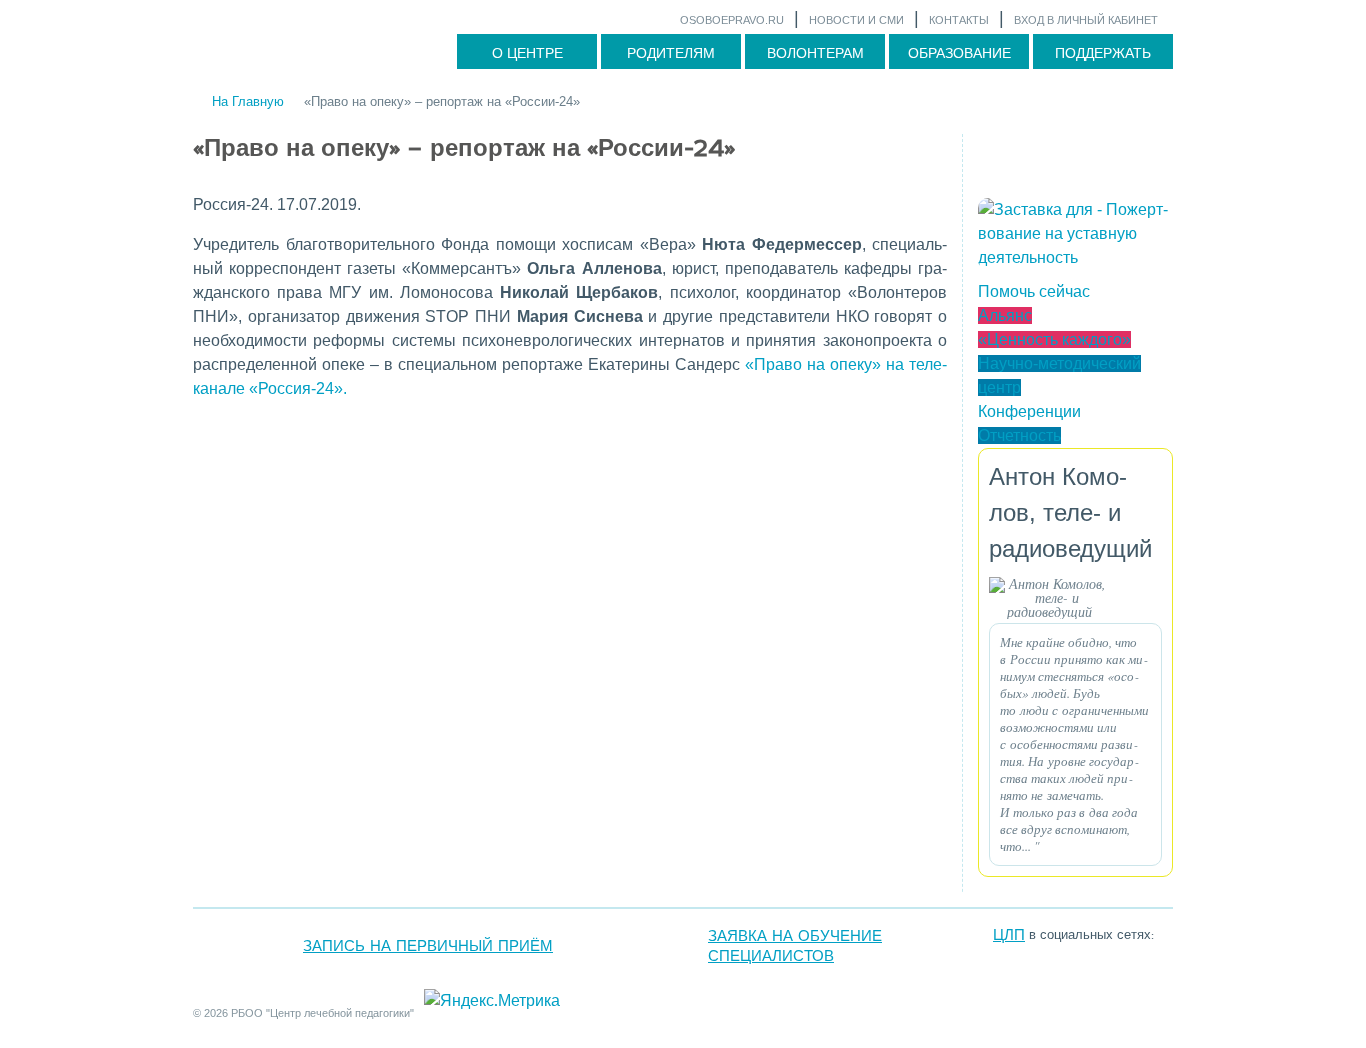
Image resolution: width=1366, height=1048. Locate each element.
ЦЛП (1009, 935)
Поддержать (1103, 53)
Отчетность (1019, 435)
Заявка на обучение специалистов (795, 946)
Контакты (959, 20)
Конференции (1029, 411)
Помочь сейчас (1034, 291)
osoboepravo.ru (732, 20)
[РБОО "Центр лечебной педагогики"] (1127, 951)
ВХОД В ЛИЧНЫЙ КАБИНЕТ (1086, 20)
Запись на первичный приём (428, 946)
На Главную (248, 101)
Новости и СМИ (856, 20)
